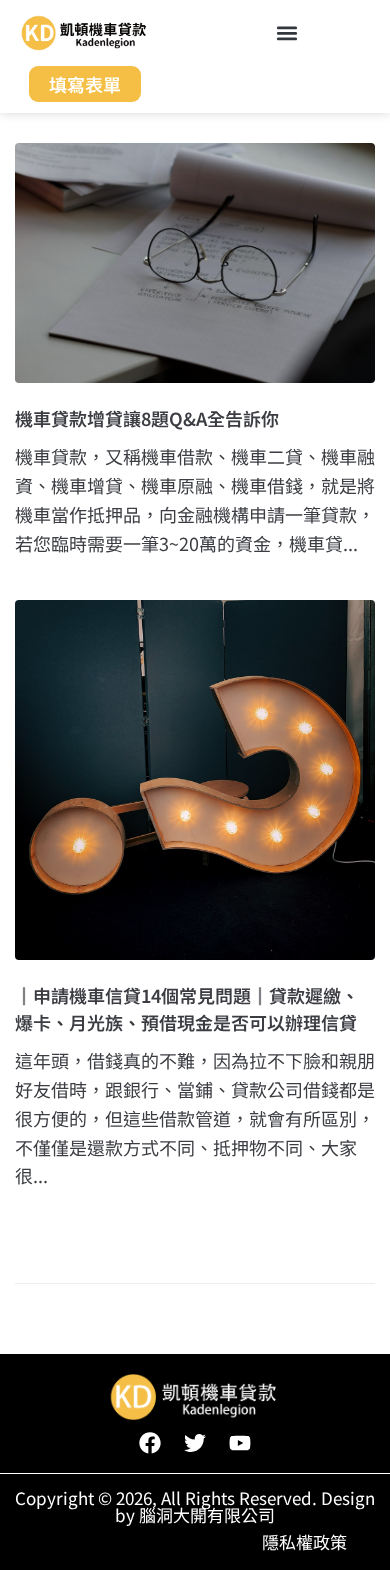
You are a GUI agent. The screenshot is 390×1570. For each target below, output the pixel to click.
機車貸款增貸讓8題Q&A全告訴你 (147, 418)
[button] (286, 32)
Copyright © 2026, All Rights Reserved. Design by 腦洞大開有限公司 (195, 1506)
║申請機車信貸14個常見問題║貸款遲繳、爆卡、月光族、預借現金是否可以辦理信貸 (187, 1008)
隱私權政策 (304, 1541)
